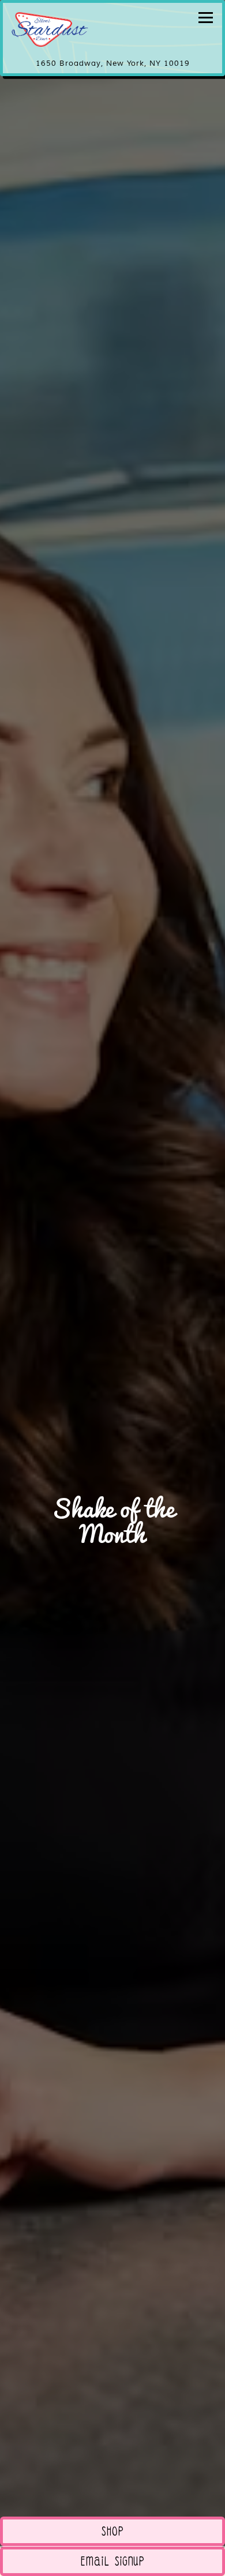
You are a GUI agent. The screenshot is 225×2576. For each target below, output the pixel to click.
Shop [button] (113, 2534)
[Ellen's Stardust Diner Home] (52, 29)
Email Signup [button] (113, 2564)
